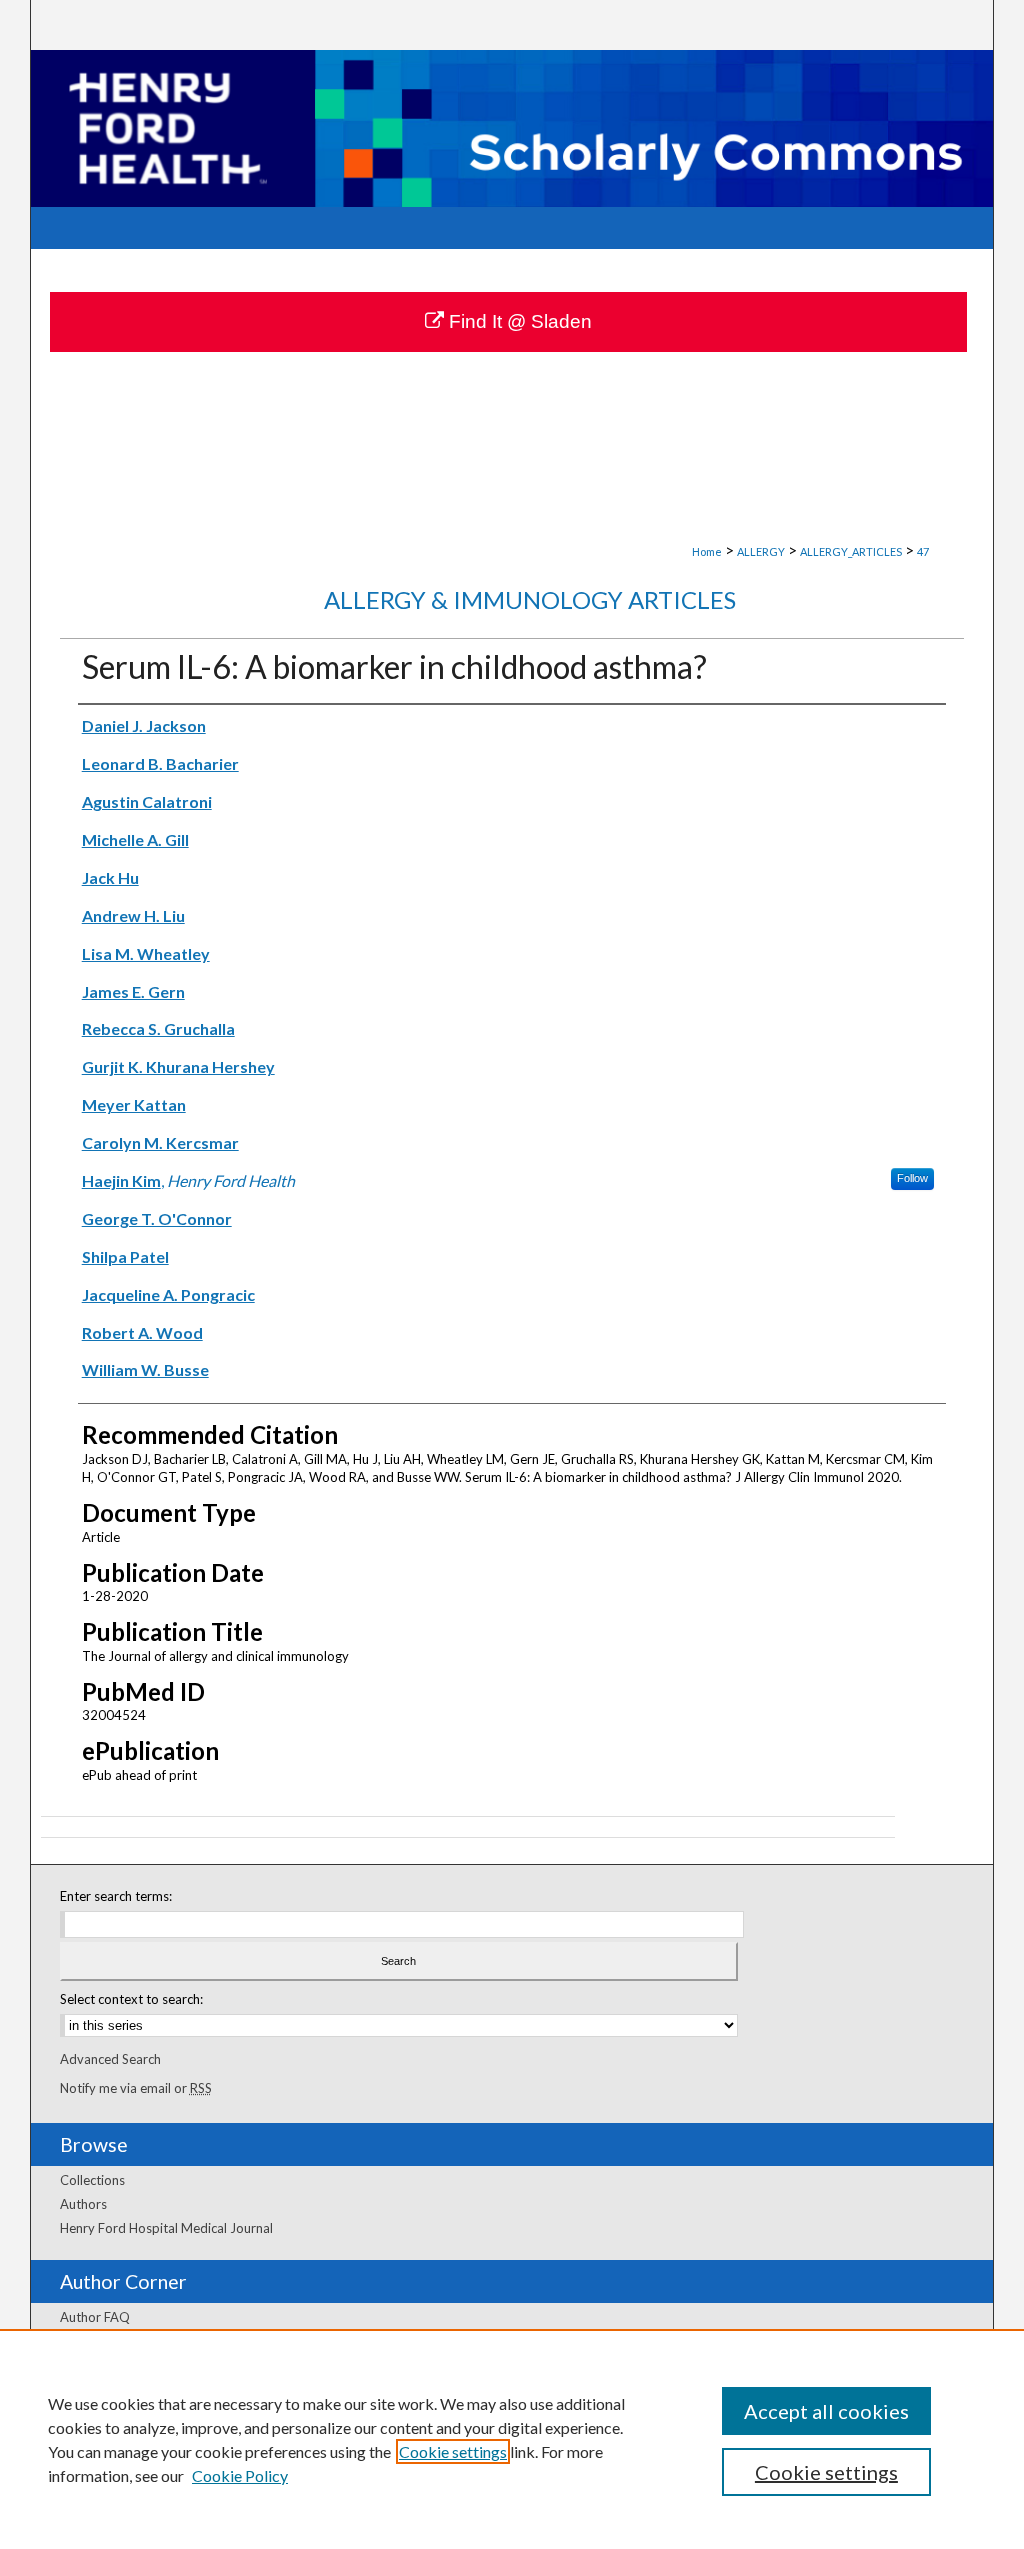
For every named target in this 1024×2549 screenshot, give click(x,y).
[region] (512, 2439)
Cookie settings (453, 2451)
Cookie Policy (240, 2475)
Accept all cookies (826, 2411)
